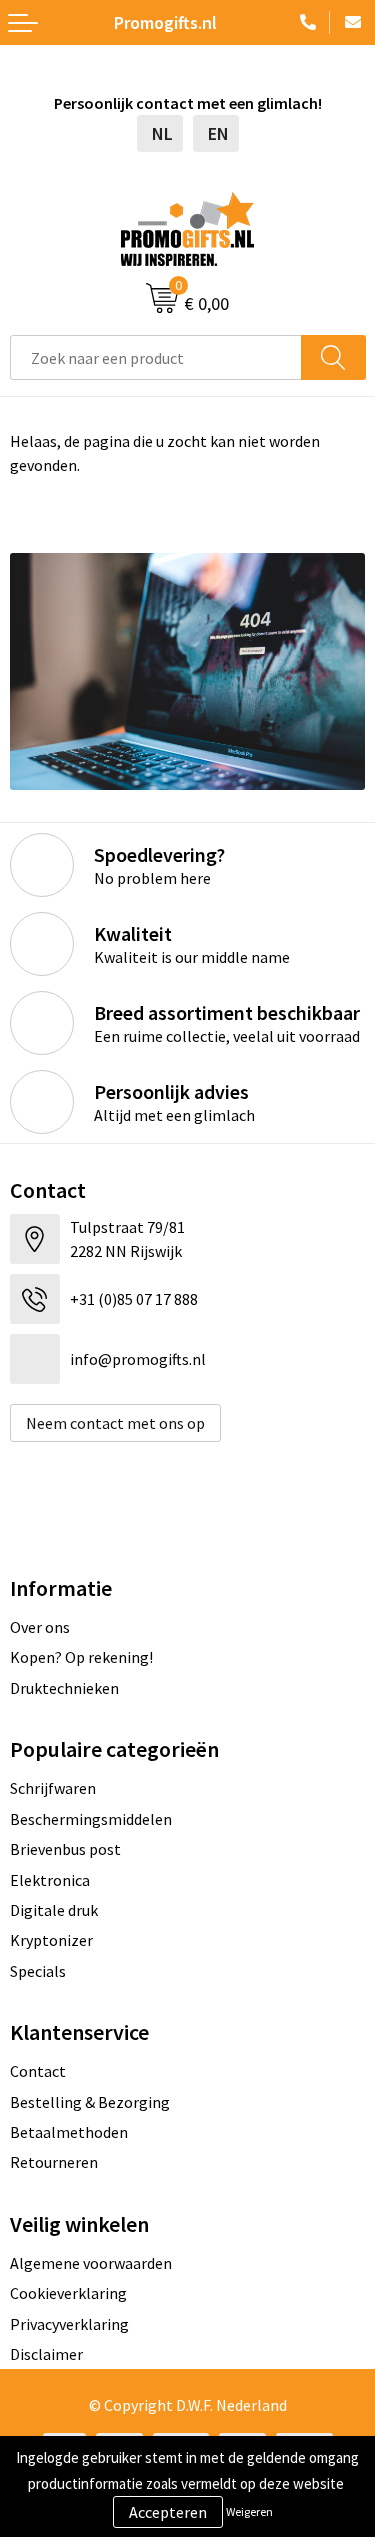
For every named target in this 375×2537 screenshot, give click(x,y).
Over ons (40, 1627)
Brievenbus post (65, 1849)
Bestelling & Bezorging (90, 2102)
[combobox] (156, 357)
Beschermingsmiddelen (91, 1819)
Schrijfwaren (53, 1788)
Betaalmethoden (69, 2132)
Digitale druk (54, 1910)
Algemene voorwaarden (91, 2263)
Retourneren (54, 2162)
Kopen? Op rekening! (81, 1657)
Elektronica (50, 1880)
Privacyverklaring (69, 2324)
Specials (38, 1971)
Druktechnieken (64, 1688)
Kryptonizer (51, 1940)
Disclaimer (46, 2354)
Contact (38, 2071)
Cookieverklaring (68, 2293)
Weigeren (249, 2511)
